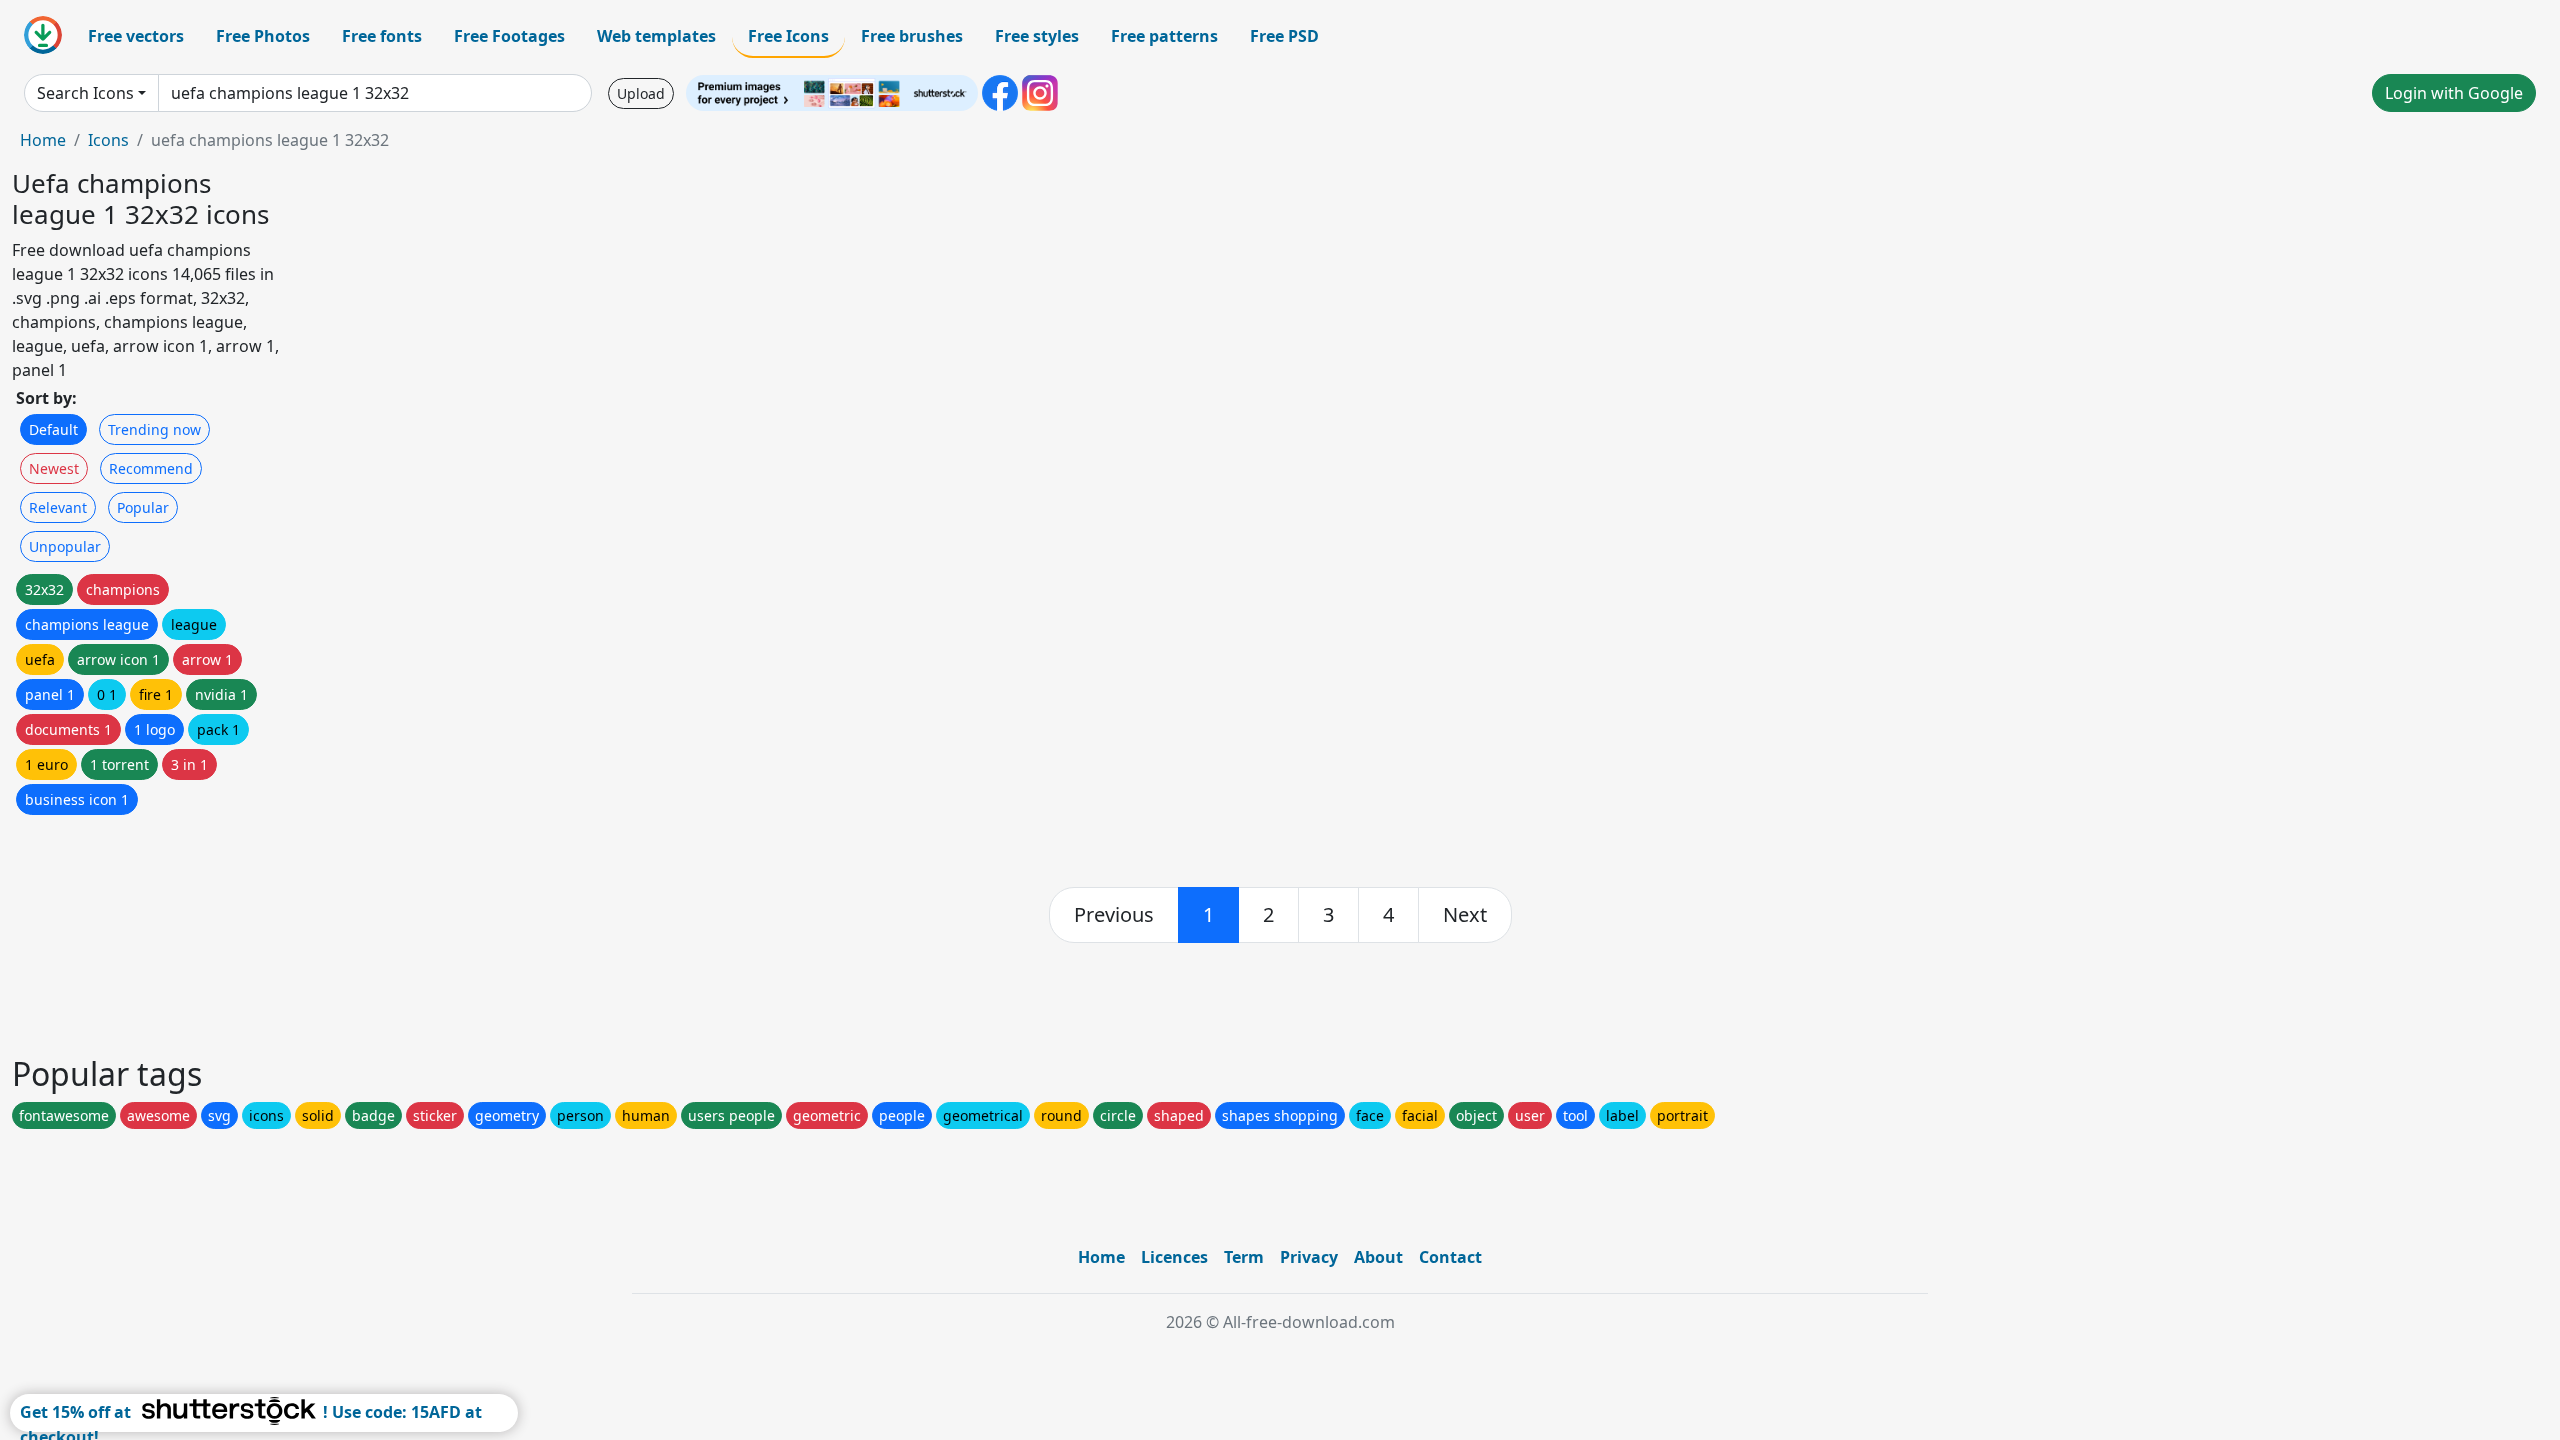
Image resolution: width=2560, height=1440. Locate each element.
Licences (1174, 1257)
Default (53, 429)
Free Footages (509, 36)
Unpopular (65, 546)
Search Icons (85, 93)
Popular (143, 507)
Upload (641, 93)
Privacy (1309, 1257)
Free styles (1037, 36)
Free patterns (1164, 36)
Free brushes (912, 36)
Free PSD (1284, 36)
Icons (108, 140)
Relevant (58, 507)
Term (1244, 1257)
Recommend (151, 468)
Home (43, 140)
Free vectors (136, 36)
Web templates (656, 36)
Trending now (154, 429)
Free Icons (788, 36)
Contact (1450, 1257)
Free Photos (263, 36)
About (1378, 1257)
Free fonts (382, 36)
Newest (54, 468)
